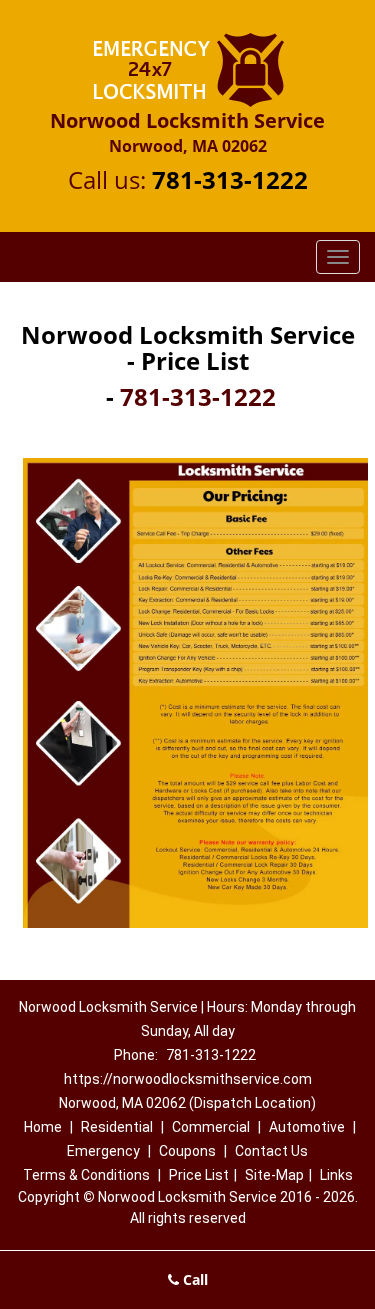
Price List (199, 1175)
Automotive (307, 1127)
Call (193, 1279)
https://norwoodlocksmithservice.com (188, 1079)
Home (43, 1127)
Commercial (211, 1127)
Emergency (103, 1151)
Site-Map (274, 1175)
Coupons (187, 1151)
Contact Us (271, 1151)
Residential (117, 1127)
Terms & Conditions (86, 1175)
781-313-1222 (230, 179)
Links (336, 1175)
